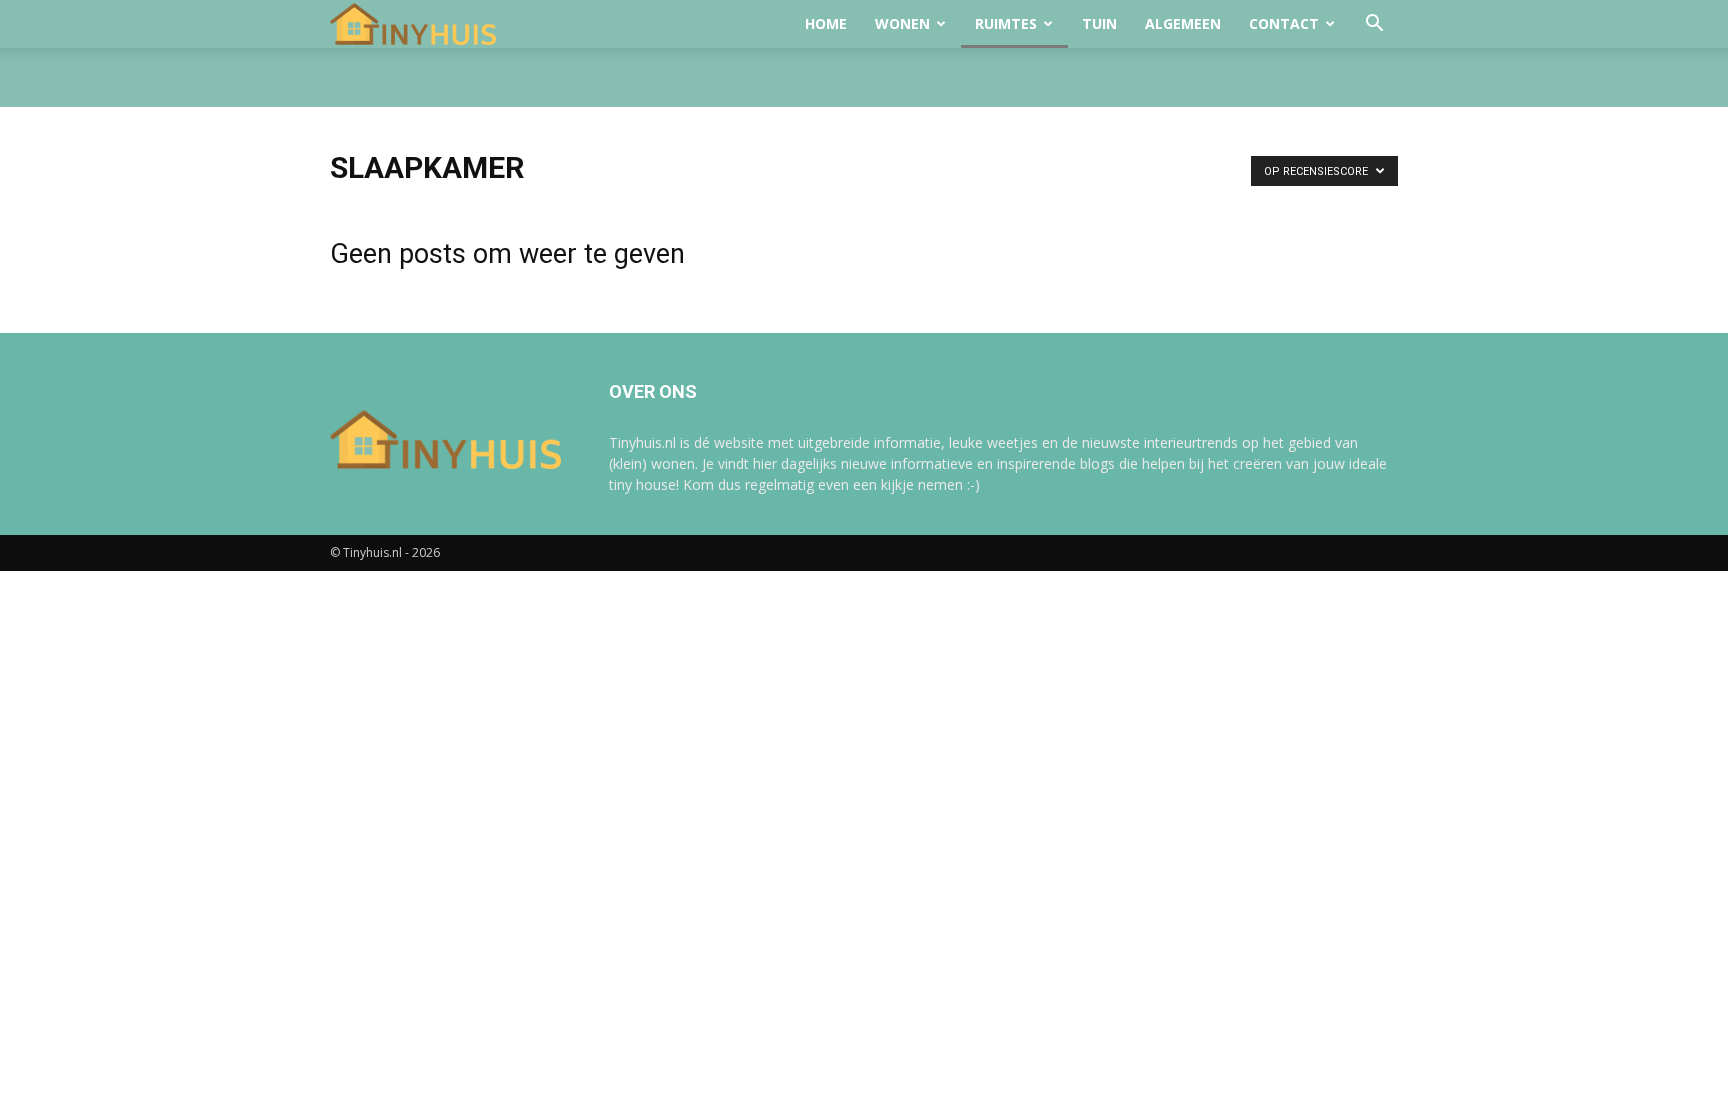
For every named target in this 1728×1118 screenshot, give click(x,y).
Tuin (1099, 23)
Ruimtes (1006, 23)
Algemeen (1183, 23)
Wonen (902, 23)
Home (826, 23)
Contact (1284, 23)
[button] (1374, 25)
